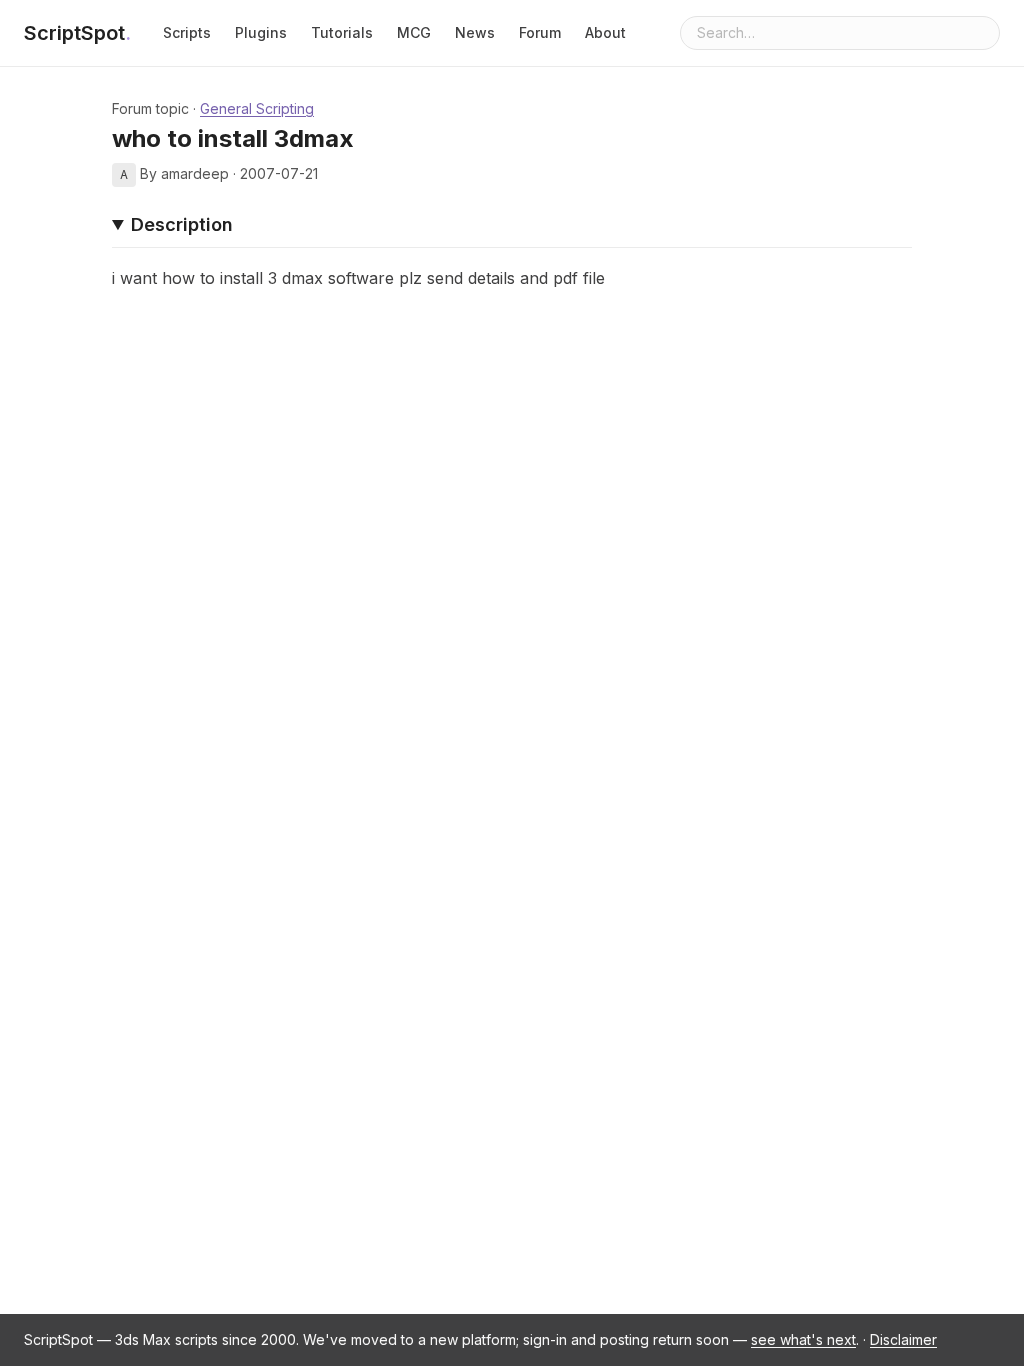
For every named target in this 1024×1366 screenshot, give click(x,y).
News (475, 32)
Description (182, 224)
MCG (414, 32)
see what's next (803, 1339)
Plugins (261, 32)
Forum (540, 32)
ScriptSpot (77, 33)
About (605, 32)
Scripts (187, 32)
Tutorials (342, 32)
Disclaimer (903, 1339)
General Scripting (257, 108)
